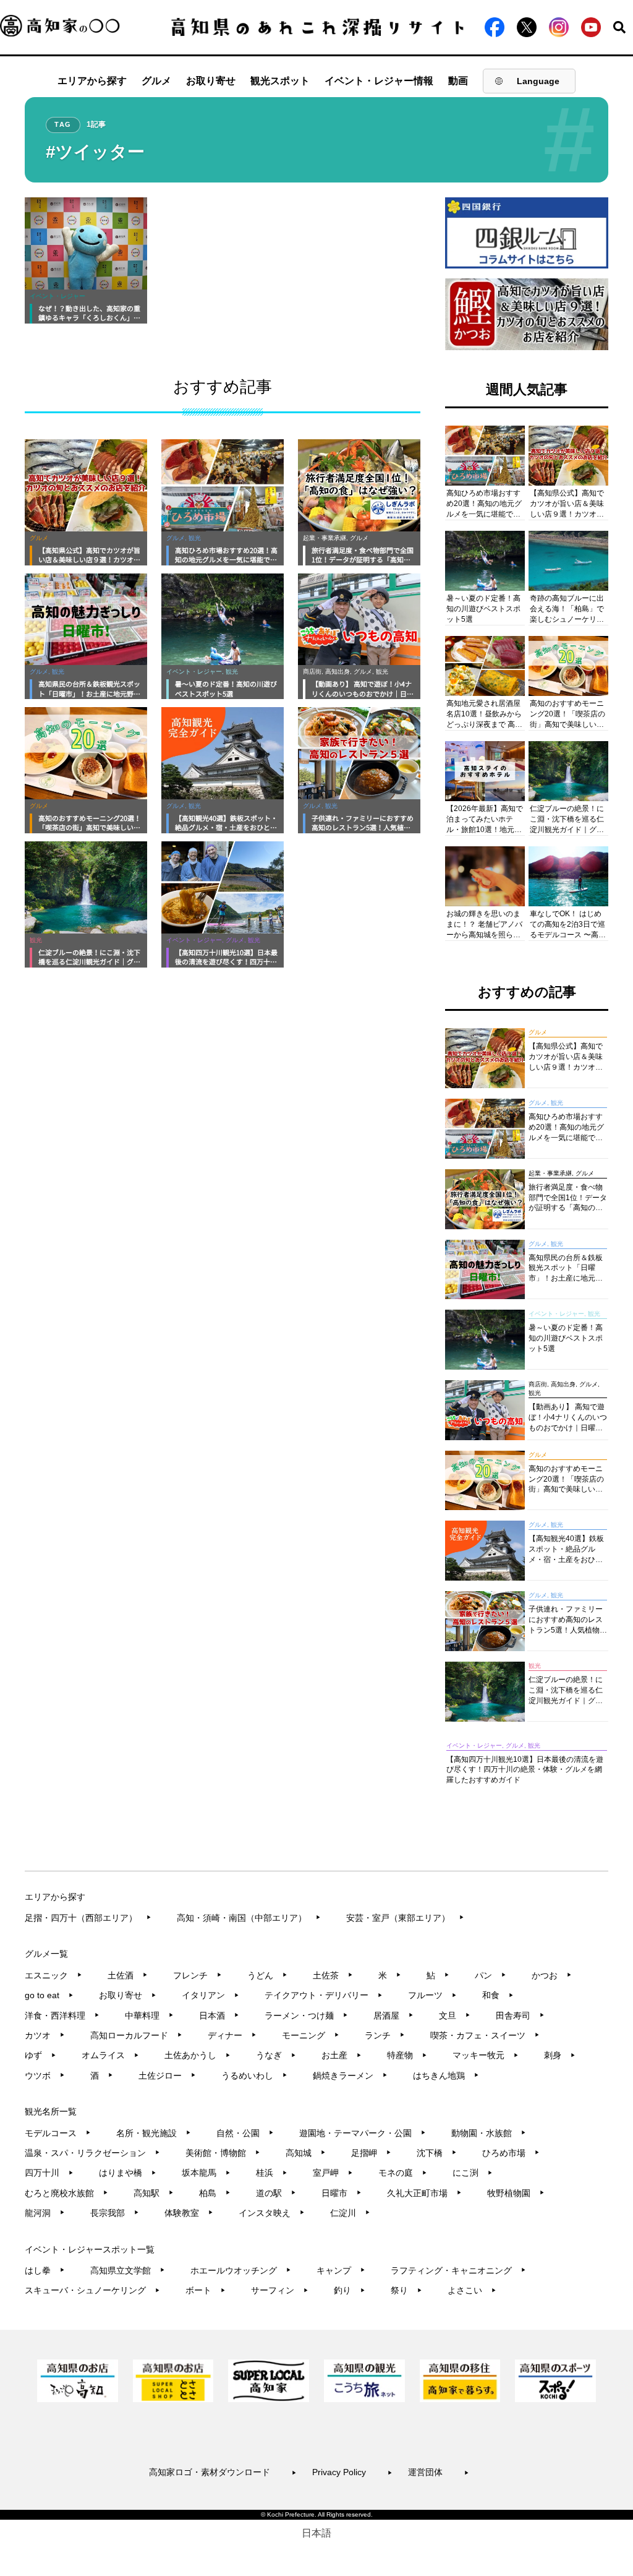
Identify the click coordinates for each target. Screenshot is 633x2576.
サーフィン (280, 2290)
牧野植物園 (516, 2193)
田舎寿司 (520, 2016)
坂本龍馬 (206, 2173)
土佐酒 (128, 1975)
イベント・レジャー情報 (379, 81)
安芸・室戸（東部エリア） (405, 1918)
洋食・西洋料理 (62, 2016)
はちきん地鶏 (446, 2076)
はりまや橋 (128, 2173)
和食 (498, 1995)
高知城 (306, 2153)
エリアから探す (92, 81)
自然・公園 (245, 2133)
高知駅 (154, 2193)
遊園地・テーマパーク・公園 (363, 2133)
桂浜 (272, 2173)
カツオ (45, 2035)
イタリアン (210, 1995)
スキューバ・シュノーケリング (92, 2290)
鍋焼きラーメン (350, 2076)
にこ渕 (473, 2173)
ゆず (40, 2055)
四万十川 (49, 2173)
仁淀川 (350, 2213)
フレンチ (198, 1975)
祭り (406, 2290)
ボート (206, 2290)
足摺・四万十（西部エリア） (88, 1918)
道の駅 (276, 2193)
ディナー (232, 2035)
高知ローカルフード (136, 2035)
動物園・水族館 (489, 2133)
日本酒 (219, 2016)
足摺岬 (371, 2153)
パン (491, 1975)
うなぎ (276, 2055)
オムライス (110, 2055)
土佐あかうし (198, 2055)
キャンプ (341, 2270)
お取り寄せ (211, 81)
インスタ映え (272, 2213)
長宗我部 (115, 2213)
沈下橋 (437, 2153)
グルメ (156, 81)
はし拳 (45, 2270)
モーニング (311, 2035)
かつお (552, 1975)
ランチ (385, 2035)
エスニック (53, 1975)
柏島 (215, 2193)
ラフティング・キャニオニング (458, 2270)
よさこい (472, 2290)
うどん (267, 1975)
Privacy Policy (352, 2472)
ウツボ (45, 2076)
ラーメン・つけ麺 (306, 2016)
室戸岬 (333, 2173)
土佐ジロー (167, 2076)
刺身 (560, 2055)
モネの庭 (403, 2173)
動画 (458, 81)
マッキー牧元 (486, 2055)
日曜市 (342, 2193)
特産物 (407, 2055)
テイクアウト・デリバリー (324, 1995)
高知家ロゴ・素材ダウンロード (223, 2472)
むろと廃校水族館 (66, 2193)
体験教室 (189, 2213)
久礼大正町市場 (424, 2193)
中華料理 (149, 2016)
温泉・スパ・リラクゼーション (92, 2153)
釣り (350, 2290)
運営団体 (439, 2472)
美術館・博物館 (223, 2153)
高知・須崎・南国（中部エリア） (249, 1918)
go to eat (49, 1995)
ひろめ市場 (511, 2153)
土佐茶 (333, 1975)
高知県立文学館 (128, 2270)
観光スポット (280, 81)
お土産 (342, 2055)
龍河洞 (45, 2213)
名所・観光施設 (154, 2133)
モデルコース (58, 2133)
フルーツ (432, 1995)
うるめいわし (254, 2076)
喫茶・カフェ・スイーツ (485, 2035)
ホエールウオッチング (241, 2270)
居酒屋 (393, 2016)
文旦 (455, 2016)
